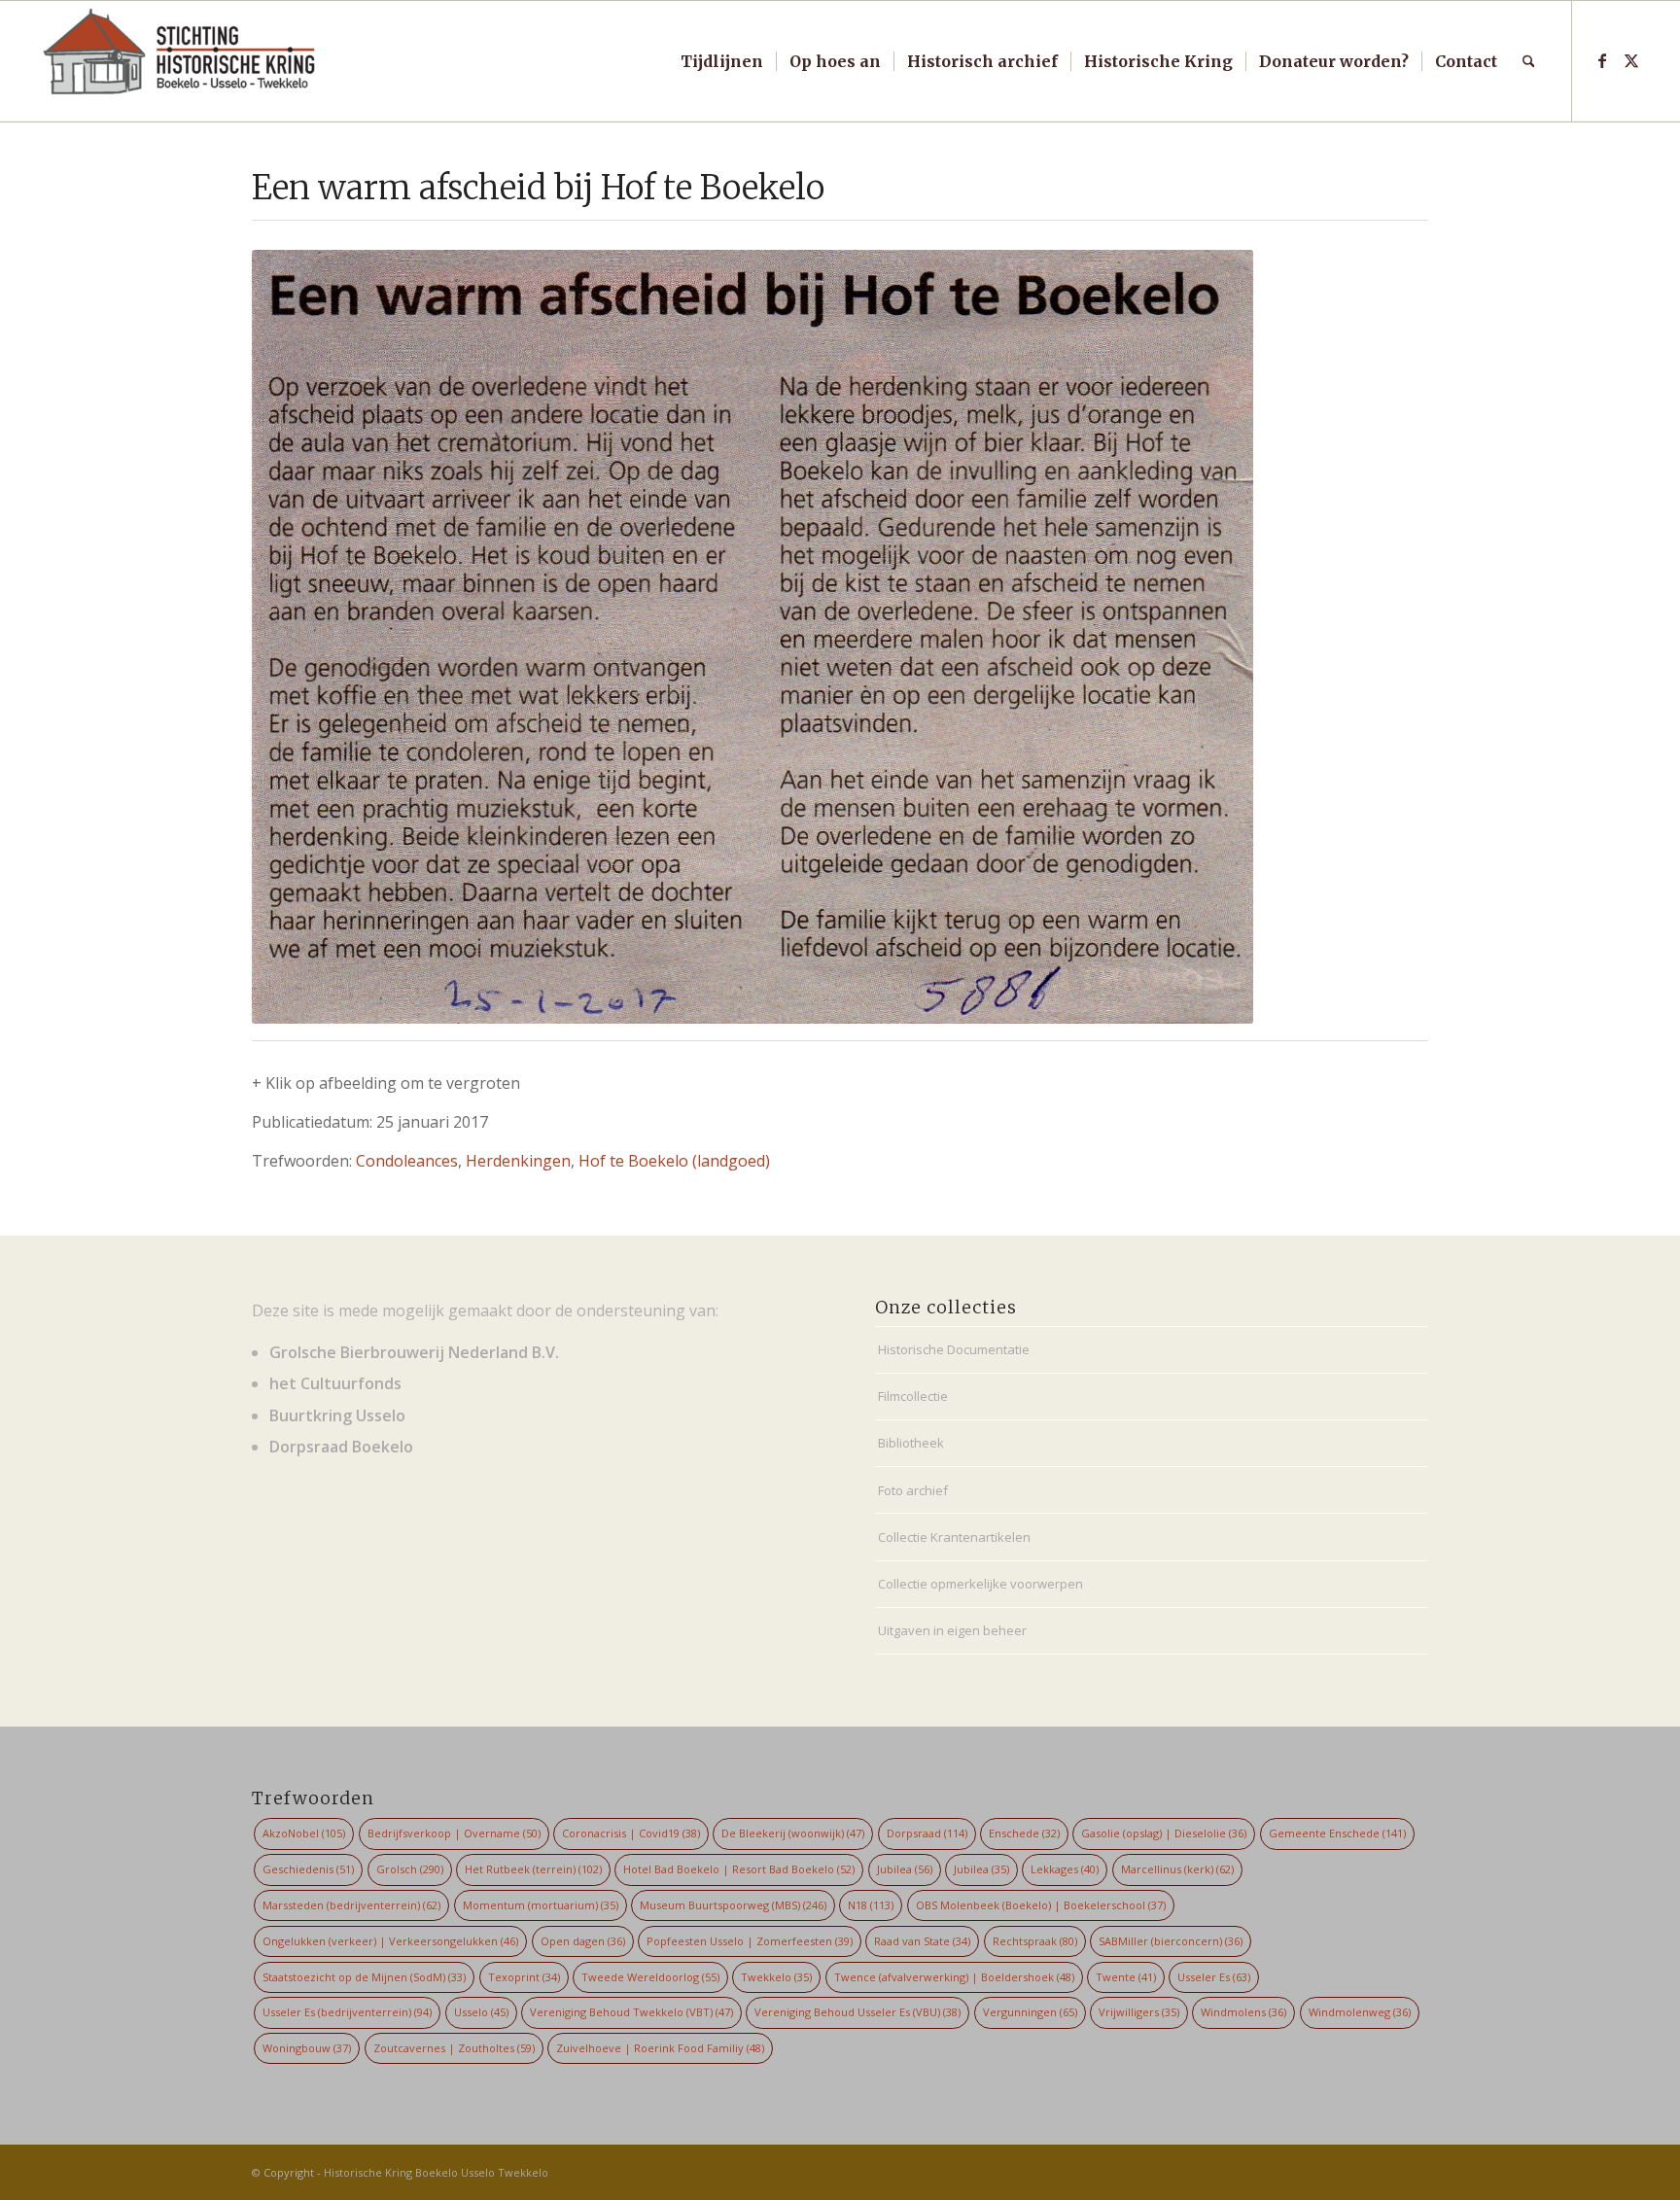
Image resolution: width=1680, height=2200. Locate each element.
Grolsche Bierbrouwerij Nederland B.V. (414, 1352)
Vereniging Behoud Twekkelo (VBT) (631, 2012)
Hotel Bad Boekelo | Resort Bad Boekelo (739, 1869)
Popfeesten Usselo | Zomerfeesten (750, 1941)
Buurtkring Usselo (337, 1415)
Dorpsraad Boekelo (341, 1447)
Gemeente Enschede (1337, 1833)
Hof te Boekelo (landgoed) (674, 1161)
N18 (871, 1905)
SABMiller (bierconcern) (1171, 1941)
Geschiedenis (308, 1869)
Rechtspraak (1035, 1941)
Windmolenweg (1360, 2012)
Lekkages (1065, 1869)
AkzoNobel (304, 1833)
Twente (1126, 1977)
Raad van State (922, 1941)
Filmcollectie (913, 1396)
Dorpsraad (927, 1833)
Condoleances (407, 1161)
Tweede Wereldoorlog (650, 1977)
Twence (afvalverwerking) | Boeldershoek (954, 1977)
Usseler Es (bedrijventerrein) (347, 2012)
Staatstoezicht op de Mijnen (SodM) (364, 1977)
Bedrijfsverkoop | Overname (454, 1833)
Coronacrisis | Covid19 (631, 1833)
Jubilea (905, 1869)
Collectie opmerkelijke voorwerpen (980, 1584)
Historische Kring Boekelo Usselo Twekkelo (436, 2172)
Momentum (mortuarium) (541, 1905)
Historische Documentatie (954, 1349)
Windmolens (1243, 2012)
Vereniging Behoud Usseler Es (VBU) (857, 2012)
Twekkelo (776, 1977)
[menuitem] (722, 61)
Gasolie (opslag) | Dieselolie (1164, 1833)
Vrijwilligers (1139, 2012)
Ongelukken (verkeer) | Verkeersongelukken (390, 1941)
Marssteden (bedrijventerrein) (351, 1905)
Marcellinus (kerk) (1177, 1869)
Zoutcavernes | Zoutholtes (454, 2048)
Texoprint (524, 1977)
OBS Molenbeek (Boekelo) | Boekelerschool (1041, 1905)
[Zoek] (1529, 61)
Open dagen (583, 1941)
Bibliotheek (911, 1443)
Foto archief (913, 1490)
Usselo (481, 2012)
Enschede (1024, 1833)
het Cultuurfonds (335, 1383)
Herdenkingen (518, 1161)
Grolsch (410, 1869)
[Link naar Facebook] (1602, 60)
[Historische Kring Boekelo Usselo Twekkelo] (180, 61)
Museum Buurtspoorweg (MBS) (733, 1905)
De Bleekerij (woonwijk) (793, 1833)
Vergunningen (1030, 2012)
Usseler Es (1214, 1977)
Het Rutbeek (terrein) (533, 1869)
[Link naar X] (1631, 60)
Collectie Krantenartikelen (954, 1537)
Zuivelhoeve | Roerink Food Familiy (660, 2048)
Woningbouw (307, 2048)
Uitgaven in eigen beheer (952, 1630)
